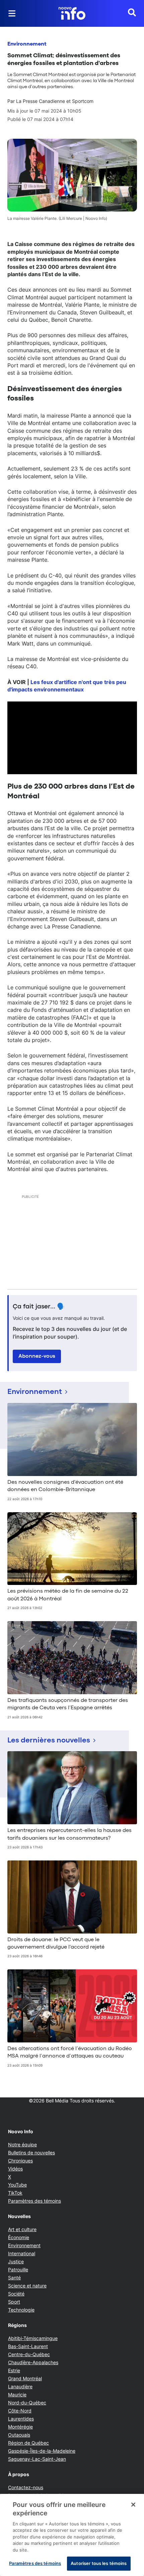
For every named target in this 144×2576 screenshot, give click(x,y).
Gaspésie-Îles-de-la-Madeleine (42, 2451)
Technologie (21, 2310)
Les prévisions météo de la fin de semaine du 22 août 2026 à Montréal (68, 1595)
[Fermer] (133, 2505)
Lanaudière (20, 2386)
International (22, 2253)
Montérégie (20, 2427)
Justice (16, 2261)
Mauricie (17, 2395)
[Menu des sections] (12, 13)
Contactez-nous (26, 2487)
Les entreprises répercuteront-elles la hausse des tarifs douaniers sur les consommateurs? (69, 1834)
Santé (14, 2278)
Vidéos (15, 2169)
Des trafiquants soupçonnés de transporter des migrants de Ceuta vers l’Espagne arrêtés (68, 1704)
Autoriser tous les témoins (99, 2563)
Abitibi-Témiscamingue (33, 2338)
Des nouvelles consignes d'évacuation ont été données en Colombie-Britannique (65, 1486)
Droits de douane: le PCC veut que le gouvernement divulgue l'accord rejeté (56, 1944)
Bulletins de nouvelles (31, 2153)
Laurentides (21, 2419)
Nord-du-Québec (27, 2403)
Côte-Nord (20, 2411)
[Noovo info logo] (72, 13)
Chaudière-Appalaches (33, 2362)
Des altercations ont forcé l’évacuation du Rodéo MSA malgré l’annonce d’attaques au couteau (70, 2052)
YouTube (17, 2185)
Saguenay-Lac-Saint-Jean (37, 2459)
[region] (72, 2535)
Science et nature (27, 2286)
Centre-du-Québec (29, 2354)
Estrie (14, 2370)
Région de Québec (28, 2443)
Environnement (27, 44)
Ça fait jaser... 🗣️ (39, 1307)
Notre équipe (22, 2144)
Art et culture (22, 2229)
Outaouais (19, 2435)
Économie (19, 2237)
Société (16, 2294)
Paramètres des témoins (34, 2201)
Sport (14, 2302)
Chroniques (20, 2161)
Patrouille (18, 2270)
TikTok (15, 2193)
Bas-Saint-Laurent (28, 2346)
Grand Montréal (25, 2378)
